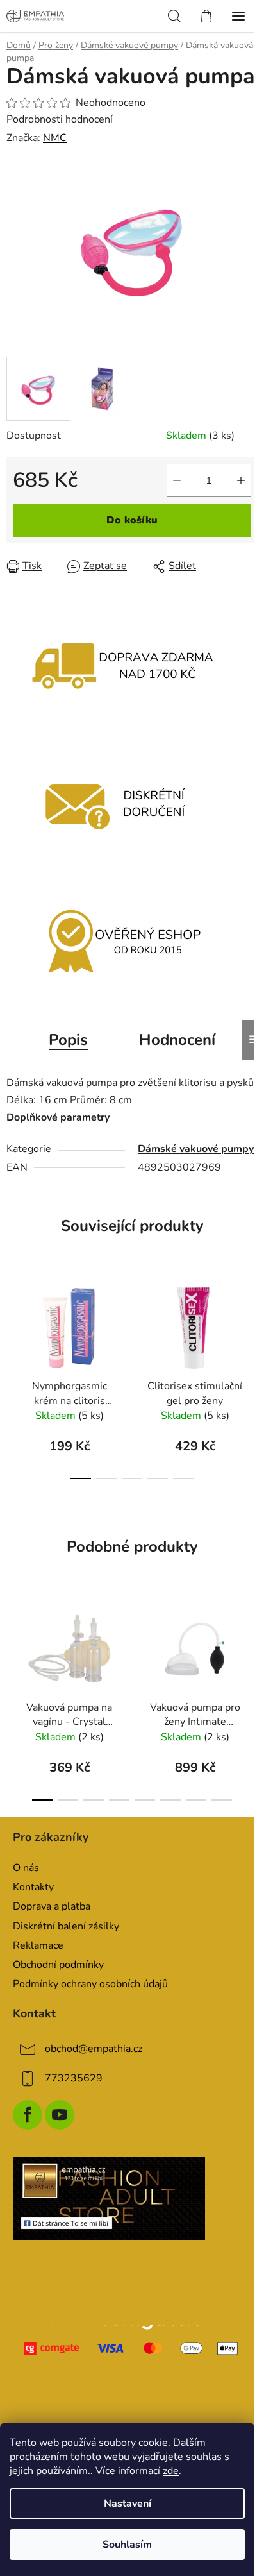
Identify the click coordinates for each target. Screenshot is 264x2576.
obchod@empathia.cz (94, 2049)
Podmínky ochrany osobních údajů (90, 1984)
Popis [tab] (68, 1040)
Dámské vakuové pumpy (196, 1149)
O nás (26, 1868)
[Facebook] (28, 2115)
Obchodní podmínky (58, 1965)
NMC (55, 138)
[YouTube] (60, 2115)
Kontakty (33, 1887)
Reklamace (38, 1945)
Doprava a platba (52, 1906)
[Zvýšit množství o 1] (241, 480)
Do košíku (132, 520)
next (251, 1321)
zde (171, 2471)
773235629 (74, 2078)
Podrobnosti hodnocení (60, 119)
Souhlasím (127, 2545)
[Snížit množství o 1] (177, 480)
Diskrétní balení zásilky (66, 1926)
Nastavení (128, 2504)
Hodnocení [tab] (177, 1040)
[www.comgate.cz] (132, 2348)
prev (13, 1321)
